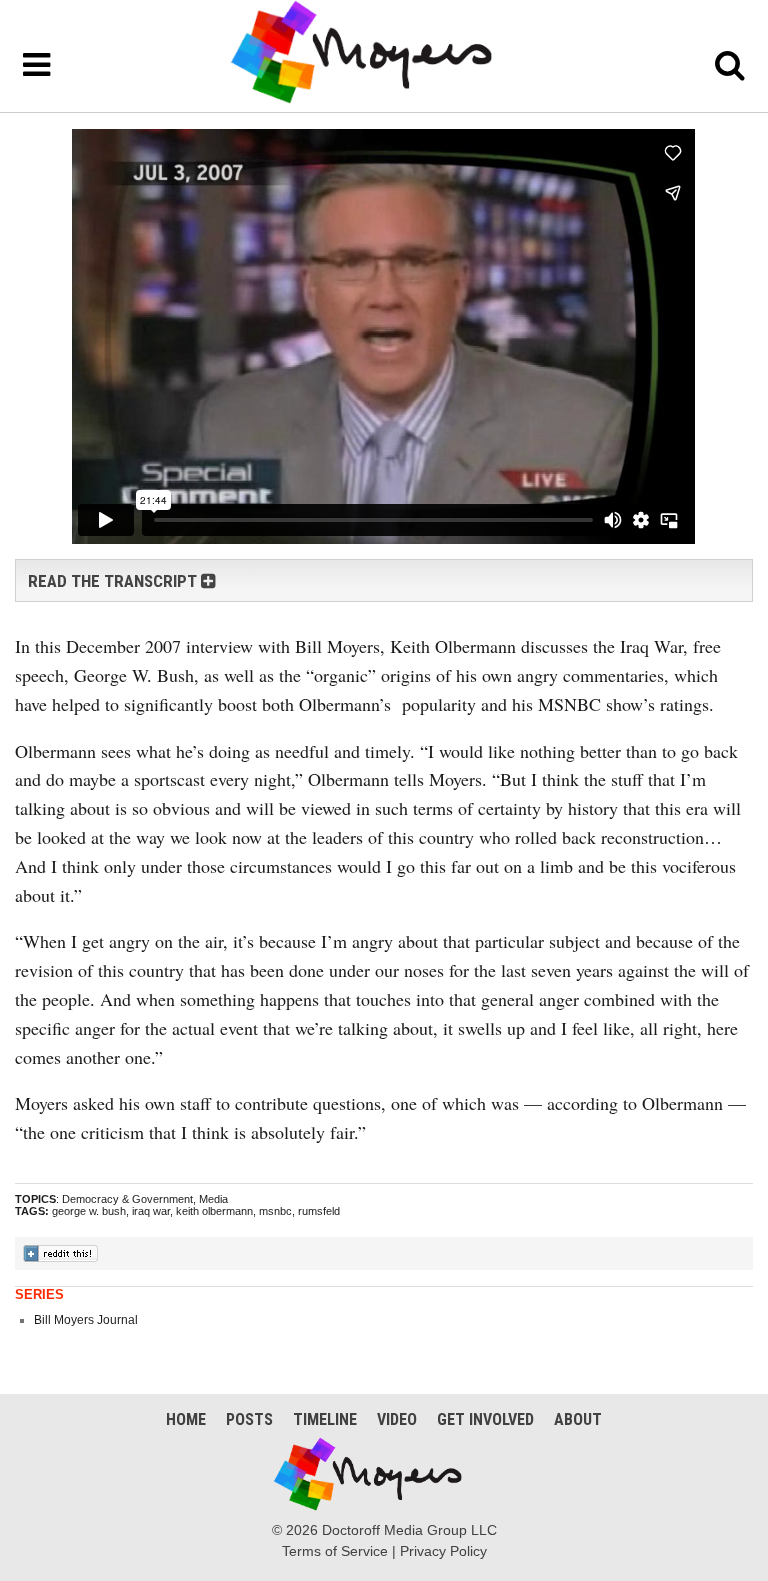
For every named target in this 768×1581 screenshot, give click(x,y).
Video (397, 1419)
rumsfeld (319, 1211)
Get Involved (485, 1419)
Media (213, 1199)
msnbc (275, 1211)
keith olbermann (214, 1211)
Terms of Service (335, 1551)
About (578, 1419)
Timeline (325, 1419)
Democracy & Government (127, 1199)
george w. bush (89, 1211)
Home (186, 1419)
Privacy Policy (443, 1551)
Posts (249, 1419)
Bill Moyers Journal (86, 1320)
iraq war (151, 1211)
